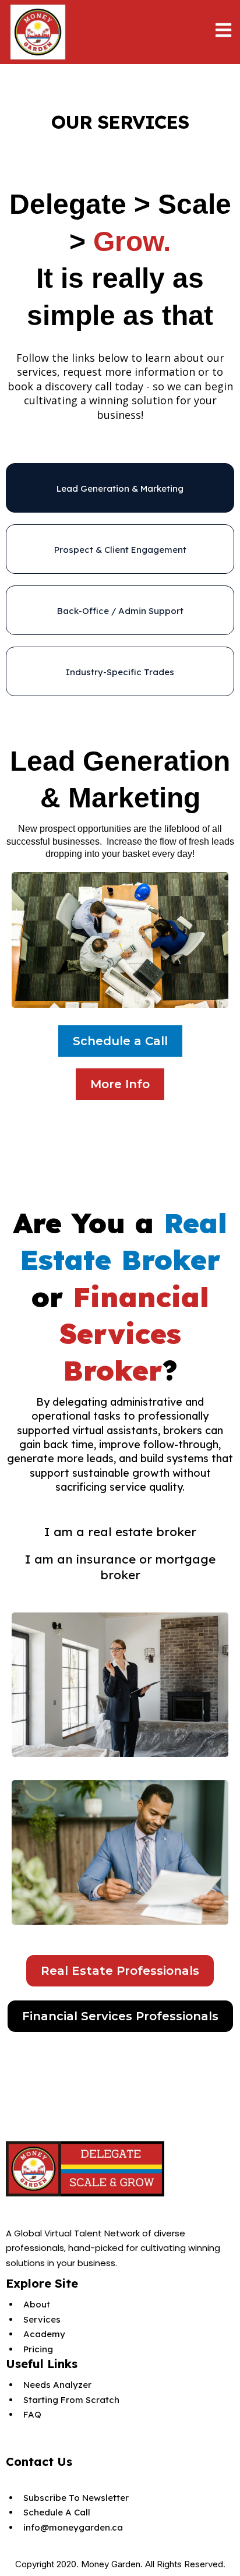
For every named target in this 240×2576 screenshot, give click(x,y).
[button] (223, 32)
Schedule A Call (57, 2512)
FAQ (32, 2414)
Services (42, 2319)
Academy (44, 2334)
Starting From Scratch (71, 2400)
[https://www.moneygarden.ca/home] (38, 32)
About (37, 2304)
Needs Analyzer (57, 2385)
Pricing (38, 2349)
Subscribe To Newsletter (76, 2498)
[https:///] (120, 2169)
